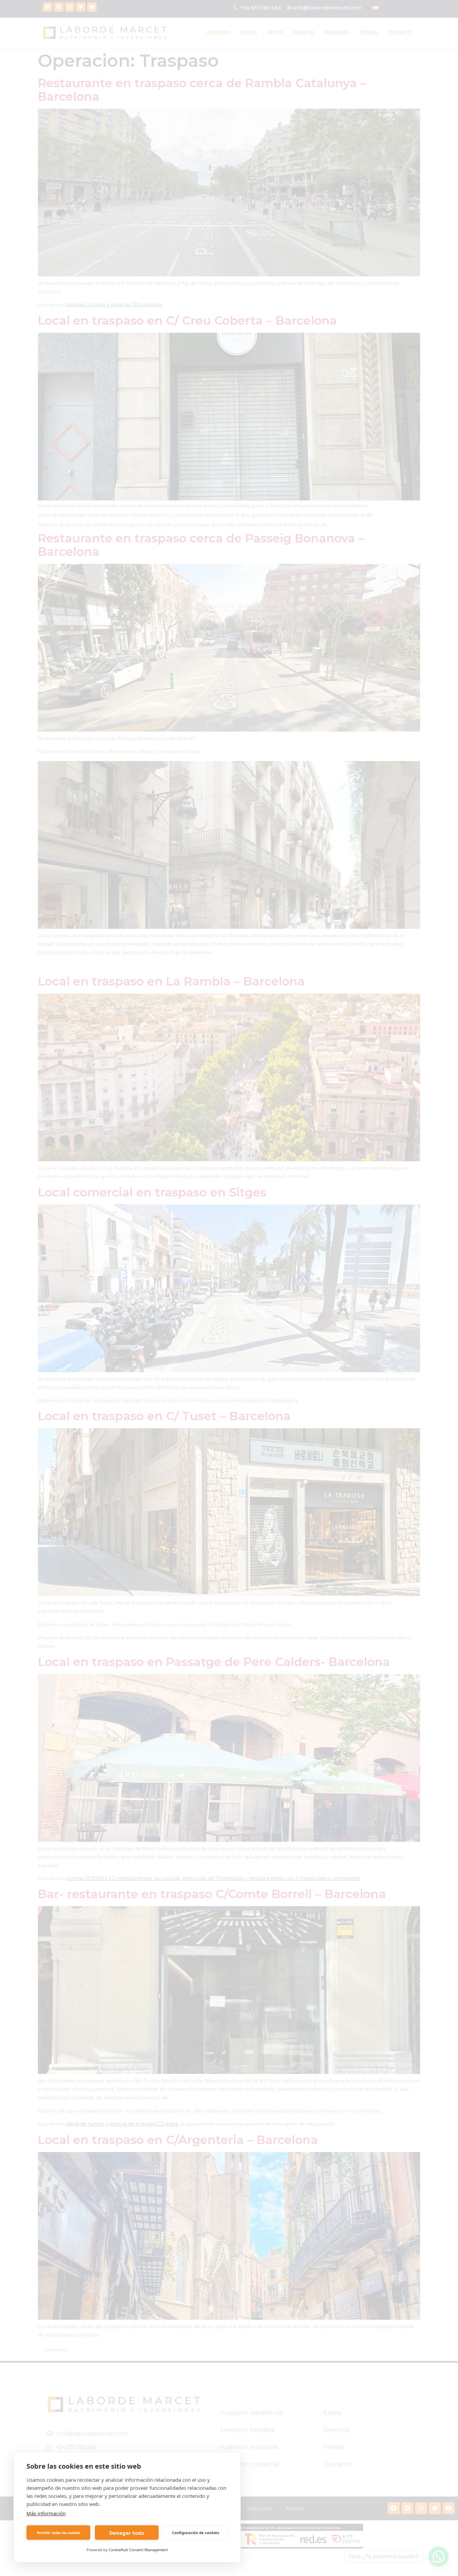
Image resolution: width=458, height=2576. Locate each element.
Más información (46, 2513)
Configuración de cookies (195, 2533)
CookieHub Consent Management (138, 2550)
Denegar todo (127, 2533)
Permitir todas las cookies (59, 2533)
